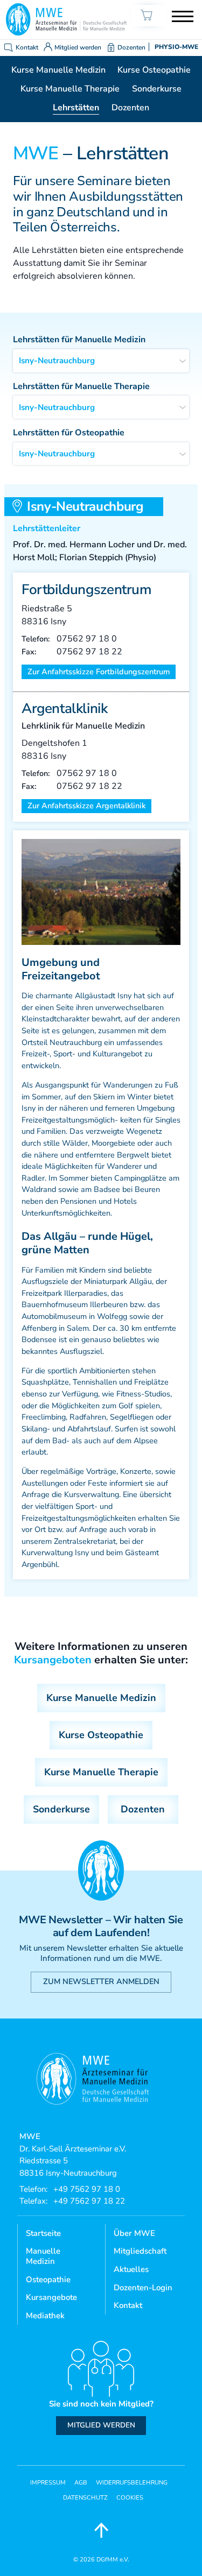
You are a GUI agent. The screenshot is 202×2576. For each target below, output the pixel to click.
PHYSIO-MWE (176, 47)
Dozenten (131, 47)
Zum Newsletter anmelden (101, 1981)
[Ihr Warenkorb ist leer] (148, 15)
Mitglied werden (78, 47)
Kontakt (27, 47)
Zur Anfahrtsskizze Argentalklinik (86, 806)
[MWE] (66, 19)
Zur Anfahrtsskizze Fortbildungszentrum (99, 672)
